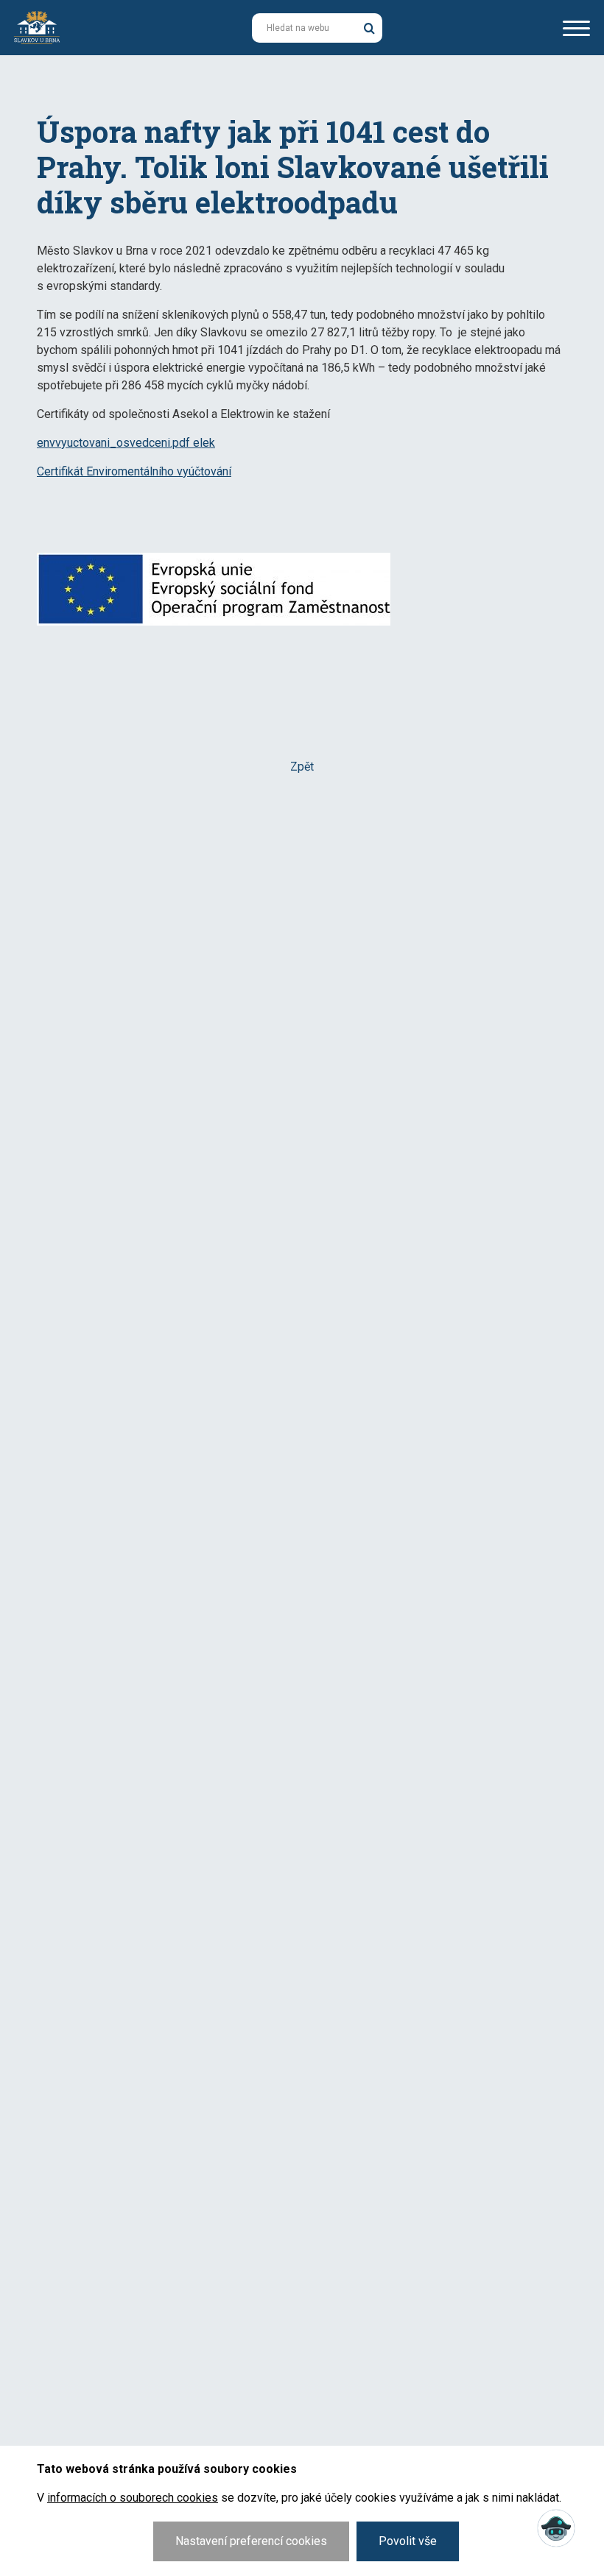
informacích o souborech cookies (133, 2498)
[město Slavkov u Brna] (37, 26)
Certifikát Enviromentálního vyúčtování (134, 471)
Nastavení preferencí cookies (251, 2541)
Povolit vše (408, 2541)
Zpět (302, 767)
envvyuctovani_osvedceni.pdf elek (126, 443)
